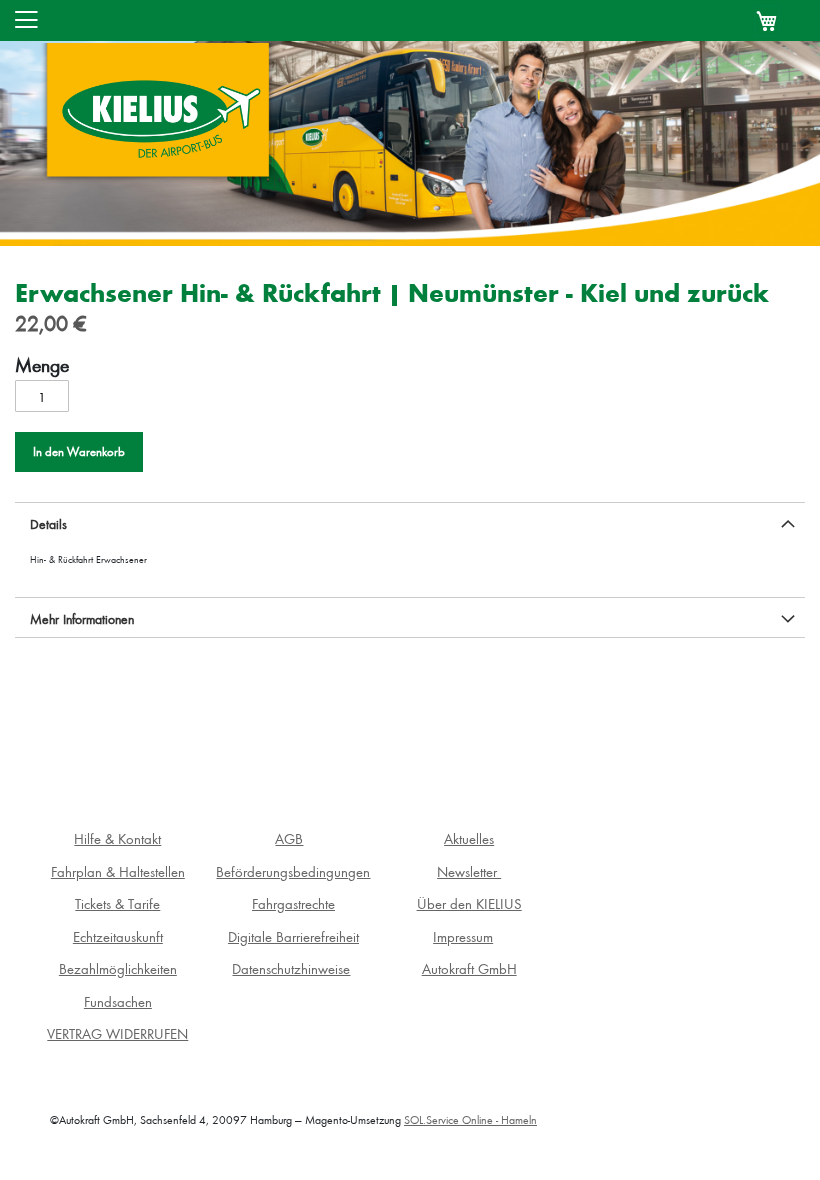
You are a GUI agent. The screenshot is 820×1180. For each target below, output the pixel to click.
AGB (289, 838)
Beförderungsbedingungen (293, 871)
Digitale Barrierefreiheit (293, 936)
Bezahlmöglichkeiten (118, 968)
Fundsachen (118, 1001)
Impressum (463, 936)
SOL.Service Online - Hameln (470, 1119)
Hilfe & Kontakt (117, 838)
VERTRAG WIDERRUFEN (117, 1033)
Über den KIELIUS (469, 903)
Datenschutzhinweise (291, 968)
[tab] (410, 522)
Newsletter (469, 871)
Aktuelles (469, 838)
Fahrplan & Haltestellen (118, 871)
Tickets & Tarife (117, 903)
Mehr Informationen (82, 618)
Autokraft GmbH (469, 968)
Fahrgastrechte (293, 903)
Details (48, 523)
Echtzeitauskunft (118, 936)
